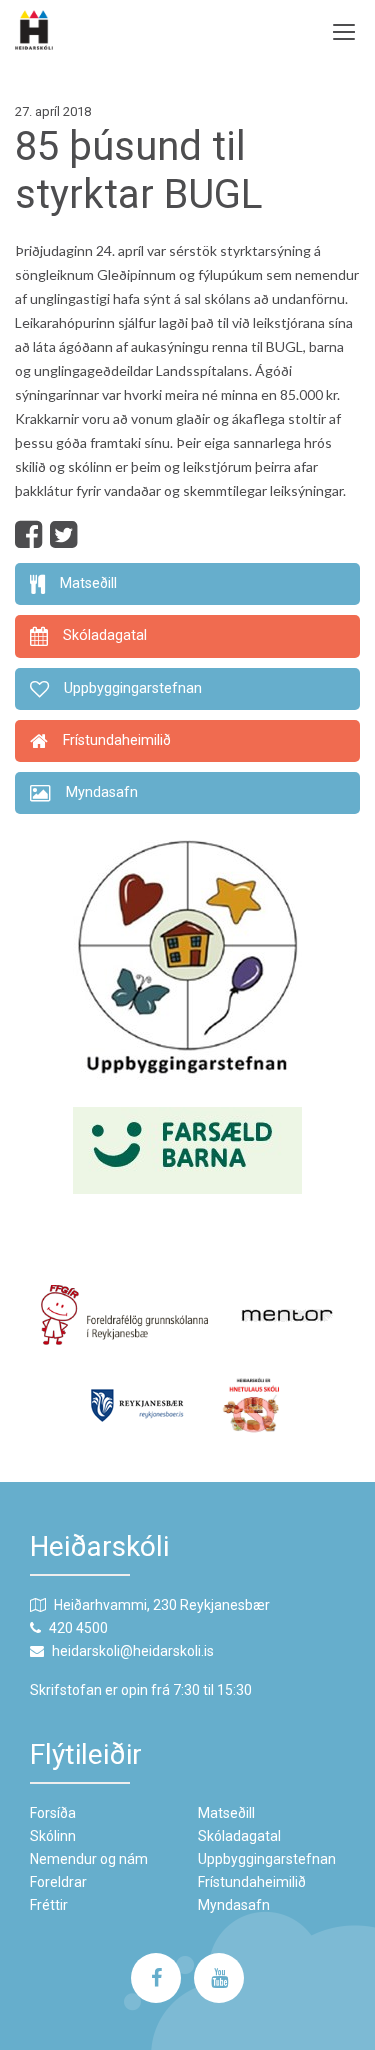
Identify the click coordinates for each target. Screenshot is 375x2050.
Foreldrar (58, 1882)
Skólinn (53, 1836)
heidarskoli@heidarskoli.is (133, 1651)
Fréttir (49, 1905)
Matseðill (226, 1813)
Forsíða (53, 1813)
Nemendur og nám (89, 1859)
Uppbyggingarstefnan (267, 1859)
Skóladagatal (239, 1836)
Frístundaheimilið (252, 1882)
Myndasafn (234, 1905)
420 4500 (78, 1628)
